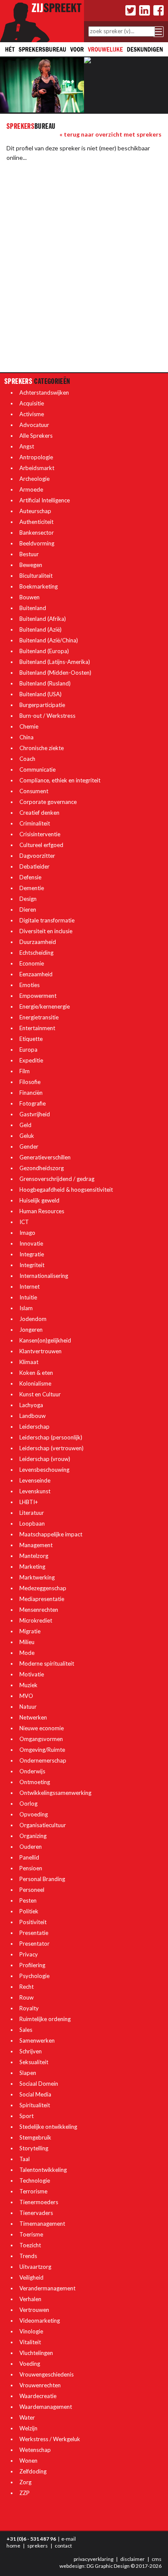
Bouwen (30, 597)
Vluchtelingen (36, 2353)
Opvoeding (34, 1814)
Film (25, 1071)
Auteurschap (35, 511)
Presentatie (34, 1933)
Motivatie (32, 1674)
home (13, 2546)
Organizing (33, 1836)
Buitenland (33, 608)
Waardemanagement (46, 2407)
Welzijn (28, 2428)
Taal (25, 2159)
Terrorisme (33, 2191)
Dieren (28, 910)
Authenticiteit (36, 522)
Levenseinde (35, 1480)
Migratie (30, 1631)
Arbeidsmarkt (37, 468)
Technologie (35, 2180)
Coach (27, 759)
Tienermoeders (39, 2202)
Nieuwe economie (42, 1728)
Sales (26, 2030)
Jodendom (33, 1319)
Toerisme (31, 2234)
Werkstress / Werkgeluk (50, 2439)
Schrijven (31, 2051)
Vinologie (31, 2331)
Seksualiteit (34, 2062)
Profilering (32, 1965)
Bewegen (31, 565)
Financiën (31, 1093)
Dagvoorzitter (37, 856)
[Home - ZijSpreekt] (42, 20)
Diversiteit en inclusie (46, 931)
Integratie (32, 1254)
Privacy (29, 1954)
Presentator (34, 1944)
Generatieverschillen (45, 1157)
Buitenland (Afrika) (43, 619)
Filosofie (30, 1082)
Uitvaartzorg (35, 2267)
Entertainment (37, 1028)
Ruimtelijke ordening (45, 2019)
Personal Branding (42, 1879)
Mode (27, 1653)
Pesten (28, 1900)
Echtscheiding (36, 953)
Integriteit (32, 1265)
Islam (26, 1308)
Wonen (28, 2461)
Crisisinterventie (40, 834)
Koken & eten (36, 1373)
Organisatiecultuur (43, 1825)
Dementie (32, 888)
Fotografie (33, 1103)
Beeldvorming (37, 543)
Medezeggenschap (43, 1588)
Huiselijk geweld (39, 1200)
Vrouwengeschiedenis (47, 2374)
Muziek (28, 1685)
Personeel (32, 1890)
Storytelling (34, 2148)
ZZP (25, 2493)
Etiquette (31, 1039)
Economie (32, 963)
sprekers (37, 2546)
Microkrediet (36, 1620)
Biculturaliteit (36, 576)
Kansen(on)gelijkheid (45, 1340)
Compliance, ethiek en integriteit (60, 780)
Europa (28, 1050)
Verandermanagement (47, 2288)
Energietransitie (39, 1017)
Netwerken (33, 1717)
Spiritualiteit (35, 2105)
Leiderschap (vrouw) (45, 1459)
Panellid (29, 1857)
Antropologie (36, 457)
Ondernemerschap (43, 1760)
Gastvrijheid (35, 1114)
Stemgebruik (35, 2137)
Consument (34, 791)
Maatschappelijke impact (51, 1534)
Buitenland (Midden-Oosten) (55, 673)
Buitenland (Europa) (44, 651)
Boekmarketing (39, 586)
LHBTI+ (29, 1502)
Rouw (26, 1997)
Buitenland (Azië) (40, 629)
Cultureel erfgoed (41, 845)
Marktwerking (37, 1577)
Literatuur (32, 1513)
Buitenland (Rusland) (45, 683)
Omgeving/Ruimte (42, 1750)
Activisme (32, 414)
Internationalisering (44, 1276)
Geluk (27, 1136)
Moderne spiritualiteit (47, 1663)
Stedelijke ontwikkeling (48, 2127)
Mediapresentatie (42, 1599)
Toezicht (30, 2245)
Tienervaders (36, 2213)
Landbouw (33, 1416)
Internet (30, 1286)
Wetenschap (35, 2450)
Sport (26, 2116)
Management (36, 1545)
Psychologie (34, 1976)
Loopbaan (32, 1523)
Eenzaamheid (36, 974)
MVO (26, 1696)
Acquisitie (32, 403)
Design (28, 899)
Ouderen (31, 1847)
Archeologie (34, 479)
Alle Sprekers (36, 436)
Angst (27, 446)
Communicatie (37, 769)
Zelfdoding (33, 2471)
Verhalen (30, 2299)
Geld (25, 1125)
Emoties (30, 985)
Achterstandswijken (44, 392)
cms (157, 2559)
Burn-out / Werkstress (47, 716)
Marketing (32, 1567)
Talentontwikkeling (43, 2170)
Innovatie (31, 1243)
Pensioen (31, 1868)
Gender (29, 1146)
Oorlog (28, 1804)
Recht (26, 1987)
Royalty (29, 2008)
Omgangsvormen (41, 1739)
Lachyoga (31, 1405)
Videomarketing (40, 2321)
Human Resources (42, 1211)
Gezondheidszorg (42, 1168)
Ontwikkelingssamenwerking (55, 1793)
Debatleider (34, 866)
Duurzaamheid (38, 942)
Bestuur (29, 554)
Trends (28, 2256)
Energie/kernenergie (45, 1006)
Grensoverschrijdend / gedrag (57, 1179)
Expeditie (31, 1060)
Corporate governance (48, 802)
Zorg (25, 2482)
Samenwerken (37, 2040)
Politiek (29, 1911)
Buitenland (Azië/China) (49, 640)
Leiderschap (34, 1427)
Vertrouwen (34, 2310)
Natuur (28, 1707)
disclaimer (132, 2559)
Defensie (30, 877)
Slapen (28, 2073)
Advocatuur (34, 425)
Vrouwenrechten (40, 2385)
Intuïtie (28, 1297)
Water (27, 2417)
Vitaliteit (30, 2342)
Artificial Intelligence (45, 500)
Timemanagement (42, 2224)
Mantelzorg (34, 1556)
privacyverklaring (93, 2559)
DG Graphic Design (108, 2566)
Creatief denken (39, 813)
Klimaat (29, 1362)
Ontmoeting (35, 1782)
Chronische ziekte (42, 748)
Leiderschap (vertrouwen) (51, 1448)
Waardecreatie (38, 2396)
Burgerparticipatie (42, 705)
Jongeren (31, 1330)
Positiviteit (33, 1922)
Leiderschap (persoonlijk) (51, 1437)
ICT (24, 1222)
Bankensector (37, 533)
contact (63, 2546)
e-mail (68, 2539)
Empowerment (38, 996)
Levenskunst (35, 1491)
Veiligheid (31, 2277)
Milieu (27, 1642)
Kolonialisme (35, 1383)
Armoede (31, 489)
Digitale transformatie (47, 920)
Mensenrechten (39, 1610)
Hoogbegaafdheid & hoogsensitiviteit (66, 1190)
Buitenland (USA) (40, 694)
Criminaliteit (35, 823)
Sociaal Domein (39, 2084)
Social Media (35, 2094)
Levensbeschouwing (44, 1470)
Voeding (30, 2364)
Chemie (29, 726)
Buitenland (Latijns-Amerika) (55, 662)
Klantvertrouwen (40, 1351)
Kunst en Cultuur (40, 1394)
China (26, 737)
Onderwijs (32, 1771)
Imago (27, 1233)
